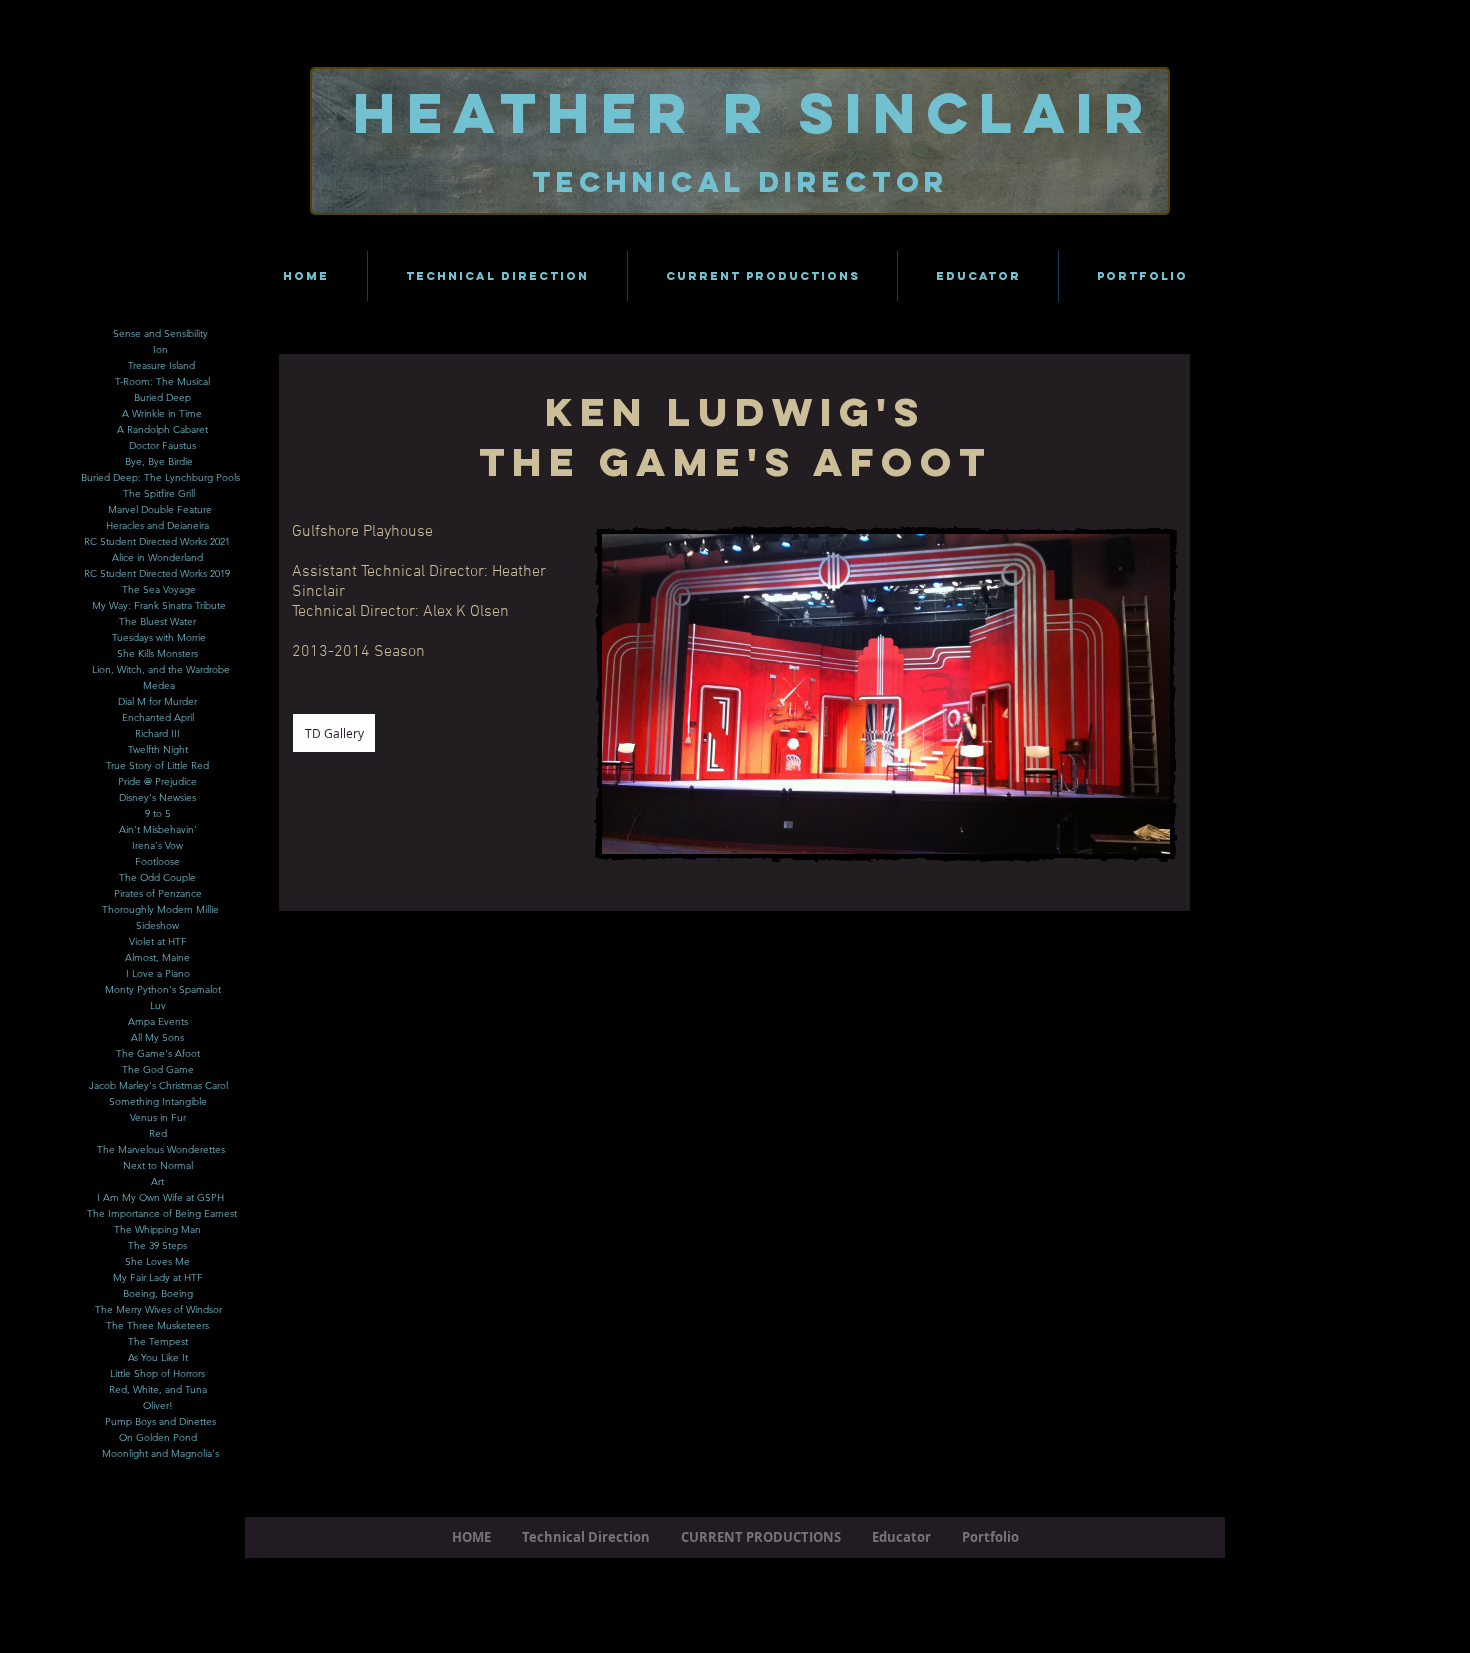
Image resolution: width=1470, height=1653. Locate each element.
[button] (668, 694)
